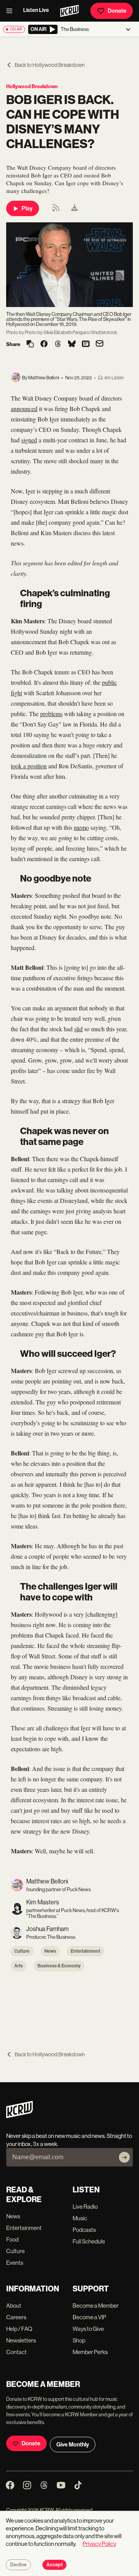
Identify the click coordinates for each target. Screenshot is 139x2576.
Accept (54, 2565)
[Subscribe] (124, 2157)
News (50, 1951)
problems (51, 714)
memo (81, 827)
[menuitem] (75, 208)
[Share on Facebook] (44, 345)
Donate (117, 11)
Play (27, 208)
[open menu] (12, 11)
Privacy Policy (99, 2544)
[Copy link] (30, 344)
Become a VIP (89, 2317)
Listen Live (36, 10)
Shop (79, 2340)
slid (78, 1029)
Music (80, 2218)
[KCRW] (19, 2116)
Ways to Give (88, 2329)
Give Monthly (73, 2445)
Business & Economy (59, 1966)
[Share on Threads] (58, 345)
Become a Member (96, 2306)
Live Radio (85, 2207)
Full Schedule (89, 2241)
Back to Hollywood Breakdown (50, 65)
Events (15, 2263)
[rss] (56, 210)
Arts (19, 1966)
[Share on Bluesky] (72, 345)
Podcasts (84, 2230)
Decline (18, 2565)
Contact (16, 2352)
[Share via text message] (86, 345)
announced (24, 409)
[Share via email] (100, 344)
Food (12, 2239)
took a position (29, 766)
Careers (16, 2317)
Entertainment (86, 1951)
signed (29, 440)
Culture (22, 1951)
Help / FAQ (19, 2329)
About (14, 2306)
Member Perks (90, 2352)
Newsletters (21, 2340)
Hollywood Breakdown (32, 86)
